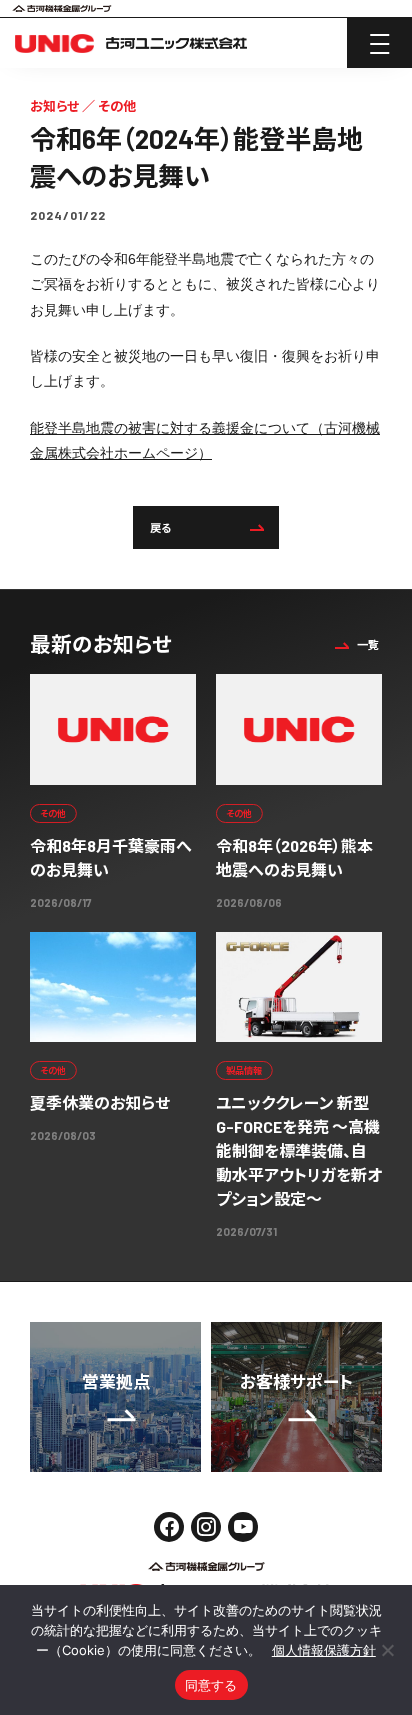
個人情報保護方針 (324, 1650)
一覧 (368, 644)
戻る (160, 527)
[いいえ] (387, 1650)
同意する (211, 1685)
